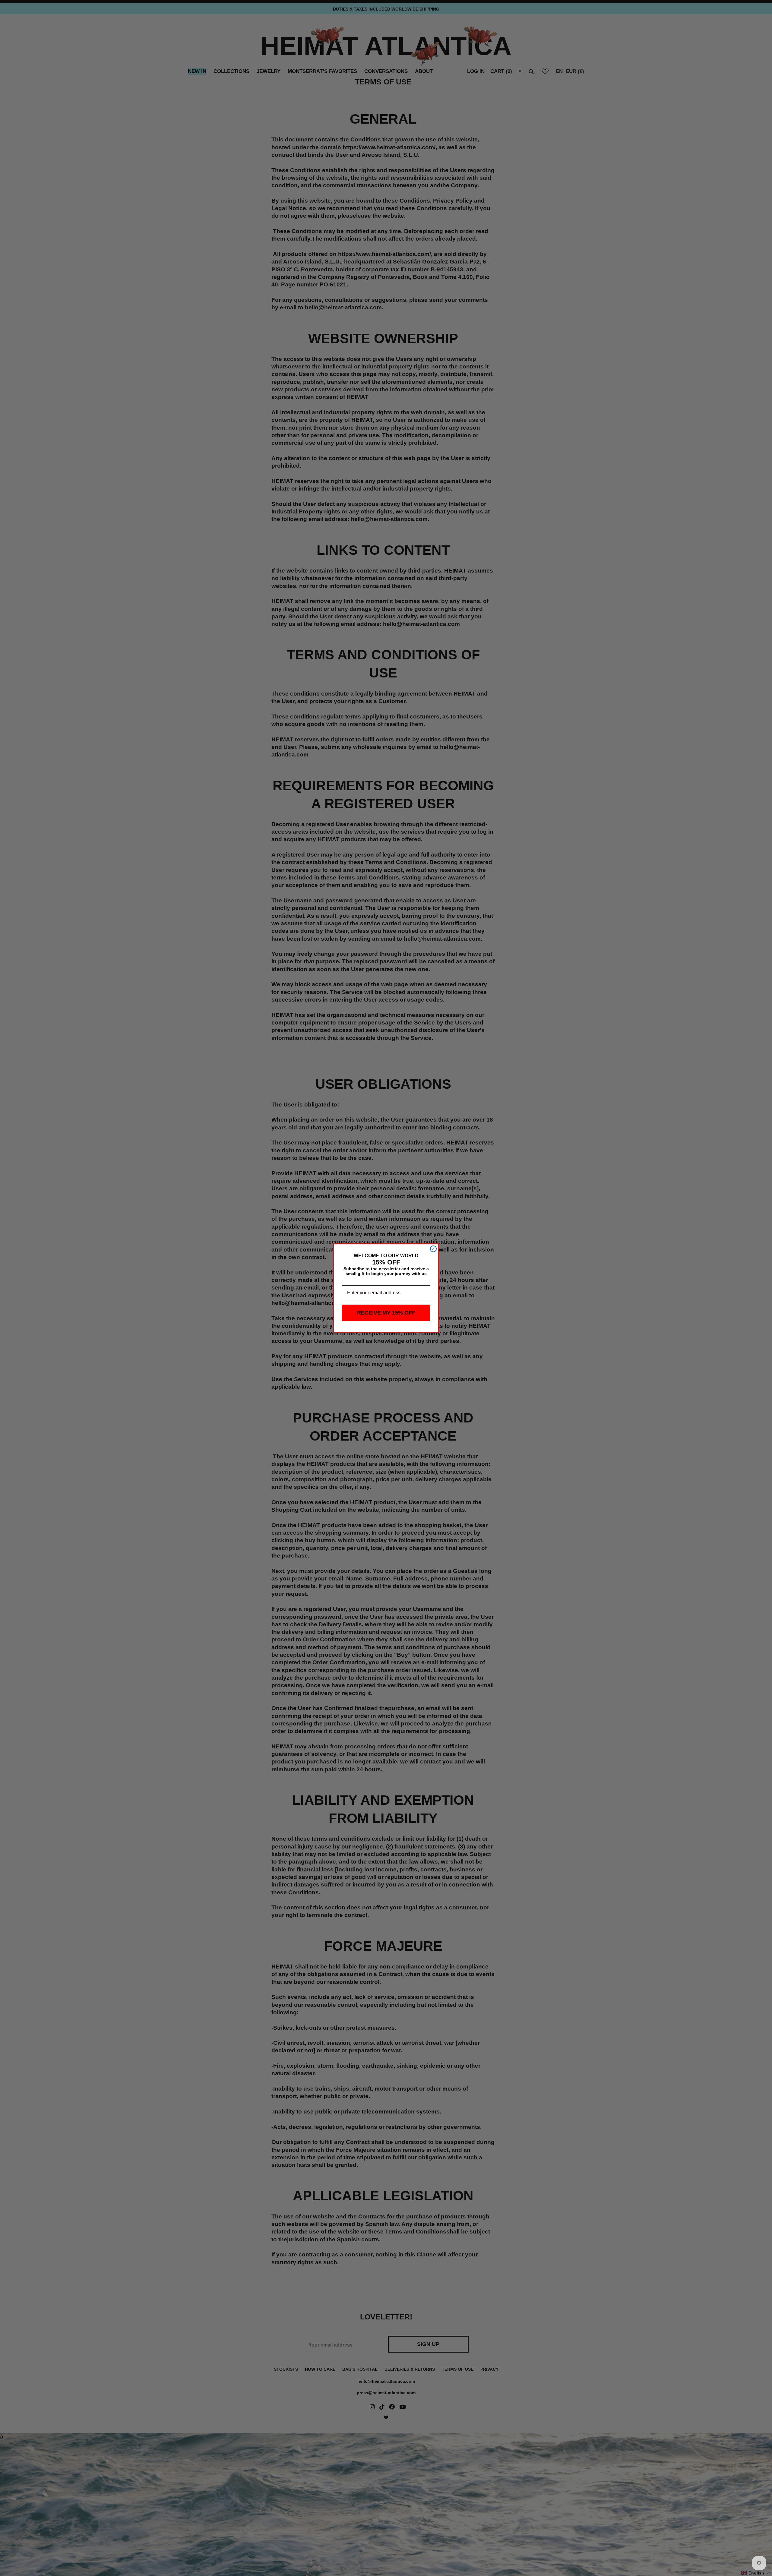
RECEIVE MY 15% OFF (386, 1313)
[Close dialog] (433, 1249)
